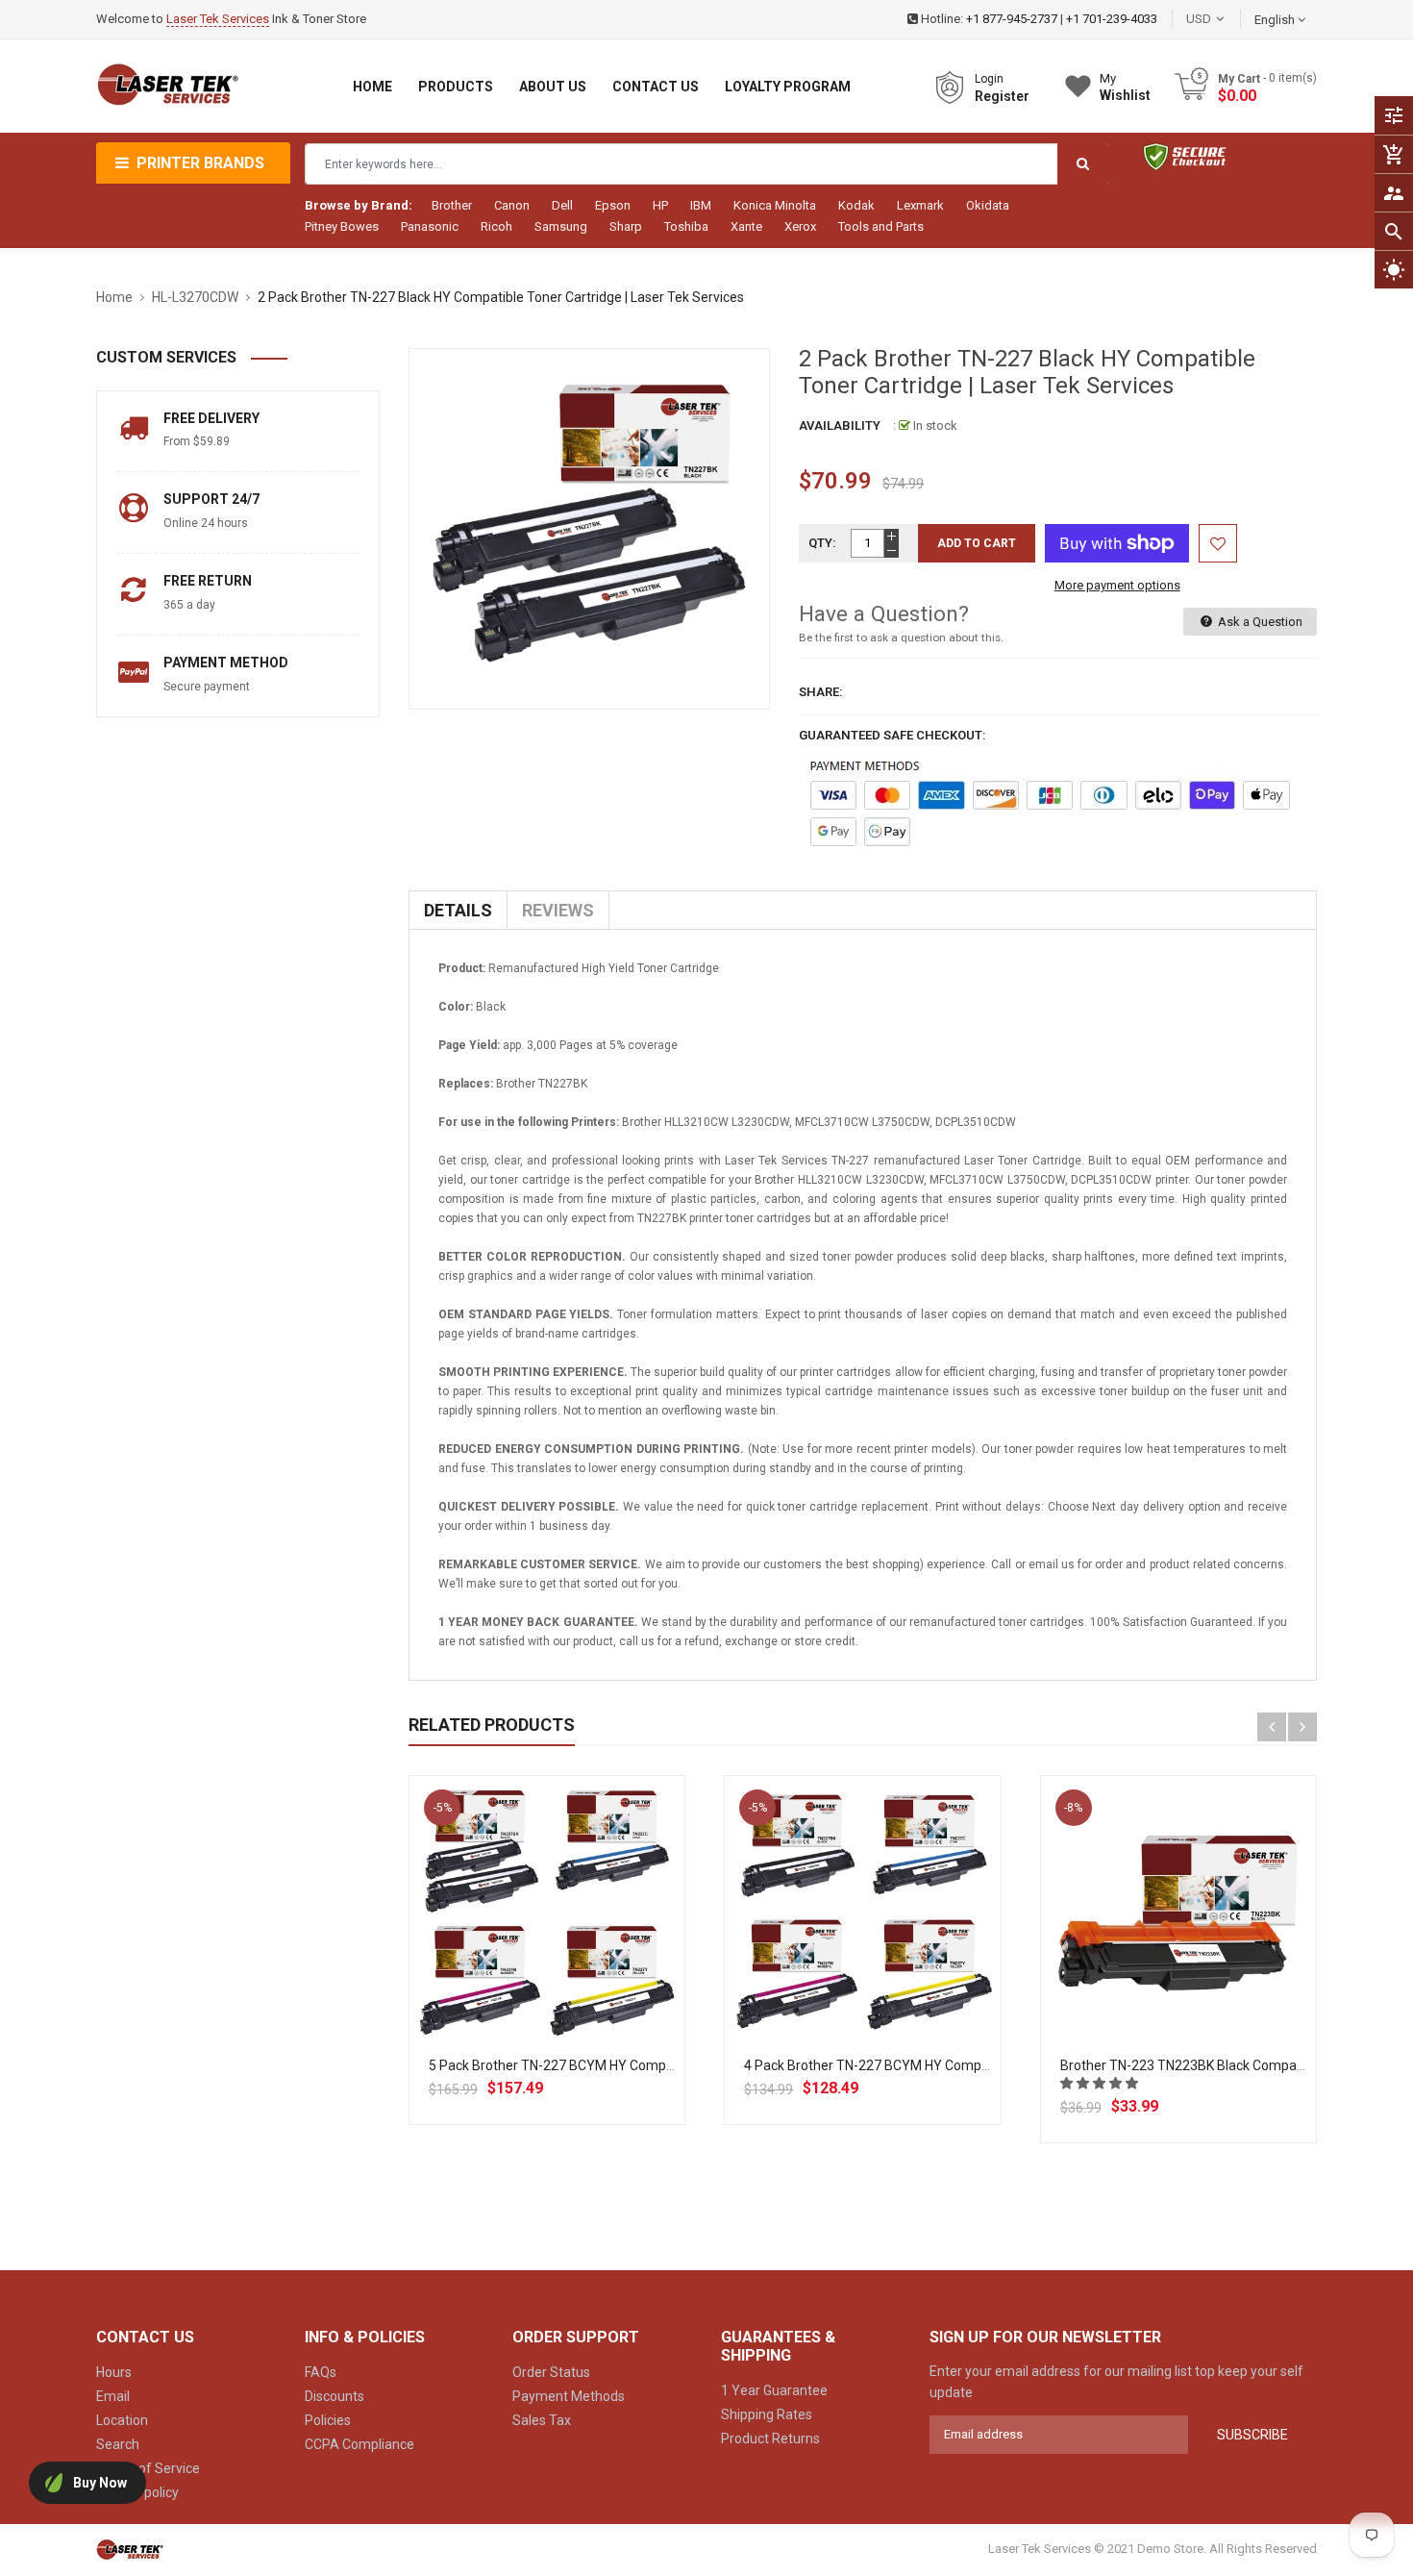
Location (122, 2420)
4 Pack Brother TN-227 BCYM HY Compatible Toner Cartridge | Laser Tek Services (990, 2065)
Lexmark (920, 205)
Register (1002, 96)
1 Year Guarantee (774, 2390)
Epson (613, 205)
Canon (512, 205)
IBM (701, 205)
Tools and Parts (881, 226)
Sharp (626, 226)
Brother (452, 205)
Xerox (800, 226)
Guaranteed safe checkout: (892, 735)
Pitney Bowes (342, 226)
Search (118, 2444)
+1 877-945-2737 (1012, 19)
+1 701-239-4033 (1112, 19)
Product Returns (770, 2438)
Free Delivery (211, 418)
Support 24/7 (211, 499)
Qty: (822, 543)
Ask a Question (1259, 622)
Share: (821, 692)
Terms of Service (148, 2468)
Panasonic (430, 226)
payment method (226, 663)
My (1125, 87)
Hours (114, 2372)
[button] (1101, 2083)
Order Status (551, 2372)
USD (1227, 19)
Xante (746, 226)
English (1276, 20)
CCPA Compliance (359, 2444)
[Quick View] (589, 1976)
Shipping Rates (767, 2414)
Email (113, 2396)
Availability (840, 425)
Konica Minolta (775, 205)
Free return (208, 581)
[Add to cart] (547, 1976)
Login (989, 79)
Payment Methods (569, 2396)
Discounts (335, 2396)
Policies (328, 2420)
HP (660, 205)
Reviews (558, 910)
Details (458, 910)
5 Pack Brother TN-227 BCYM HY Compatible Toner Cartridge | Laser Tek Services (674, 2065)
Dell (562, 205)
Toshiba (686, 226)
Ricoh (496, 226)
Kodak (856, 205)
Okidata (988, 205)
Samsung (561, 226)
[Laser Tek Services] (130, 2550)
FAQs (321, 2372)
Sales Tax (542, 2420)
